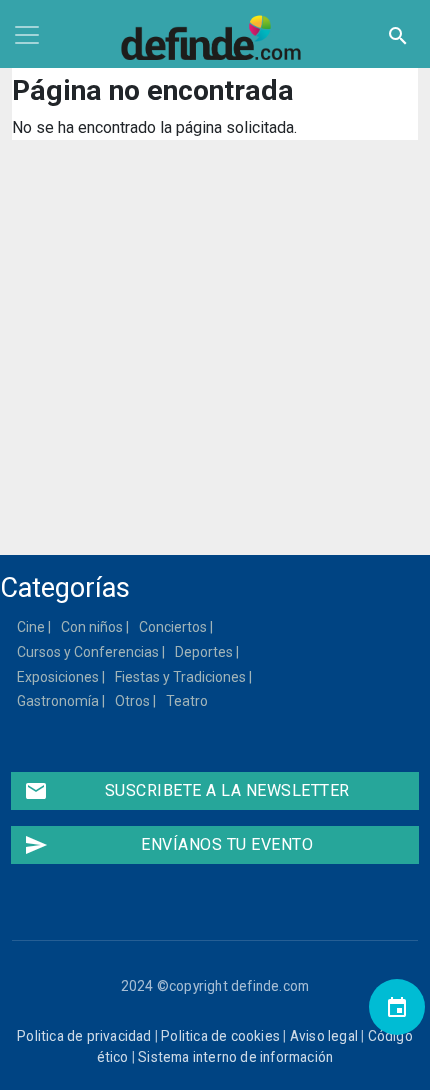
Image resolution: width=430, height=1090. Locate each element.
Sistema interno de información (235, 1057)
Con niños (93, 627)
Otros (133, 701)
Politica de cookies (220, 1036)
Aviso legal (324, 1036)
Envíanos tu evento (168, 845)
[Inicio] (215, 38)
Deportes (205, 652)
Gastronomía (59, 701)
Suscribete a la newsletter (187, 791)
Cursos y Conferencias (89, 652)
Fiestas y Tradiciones (181, 677)
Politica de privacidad (84, 1036)
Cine (32, 627)
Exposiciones (59, 677)
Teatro (188, 701)
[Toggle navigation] (27, 35)
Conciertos (174, 627)
